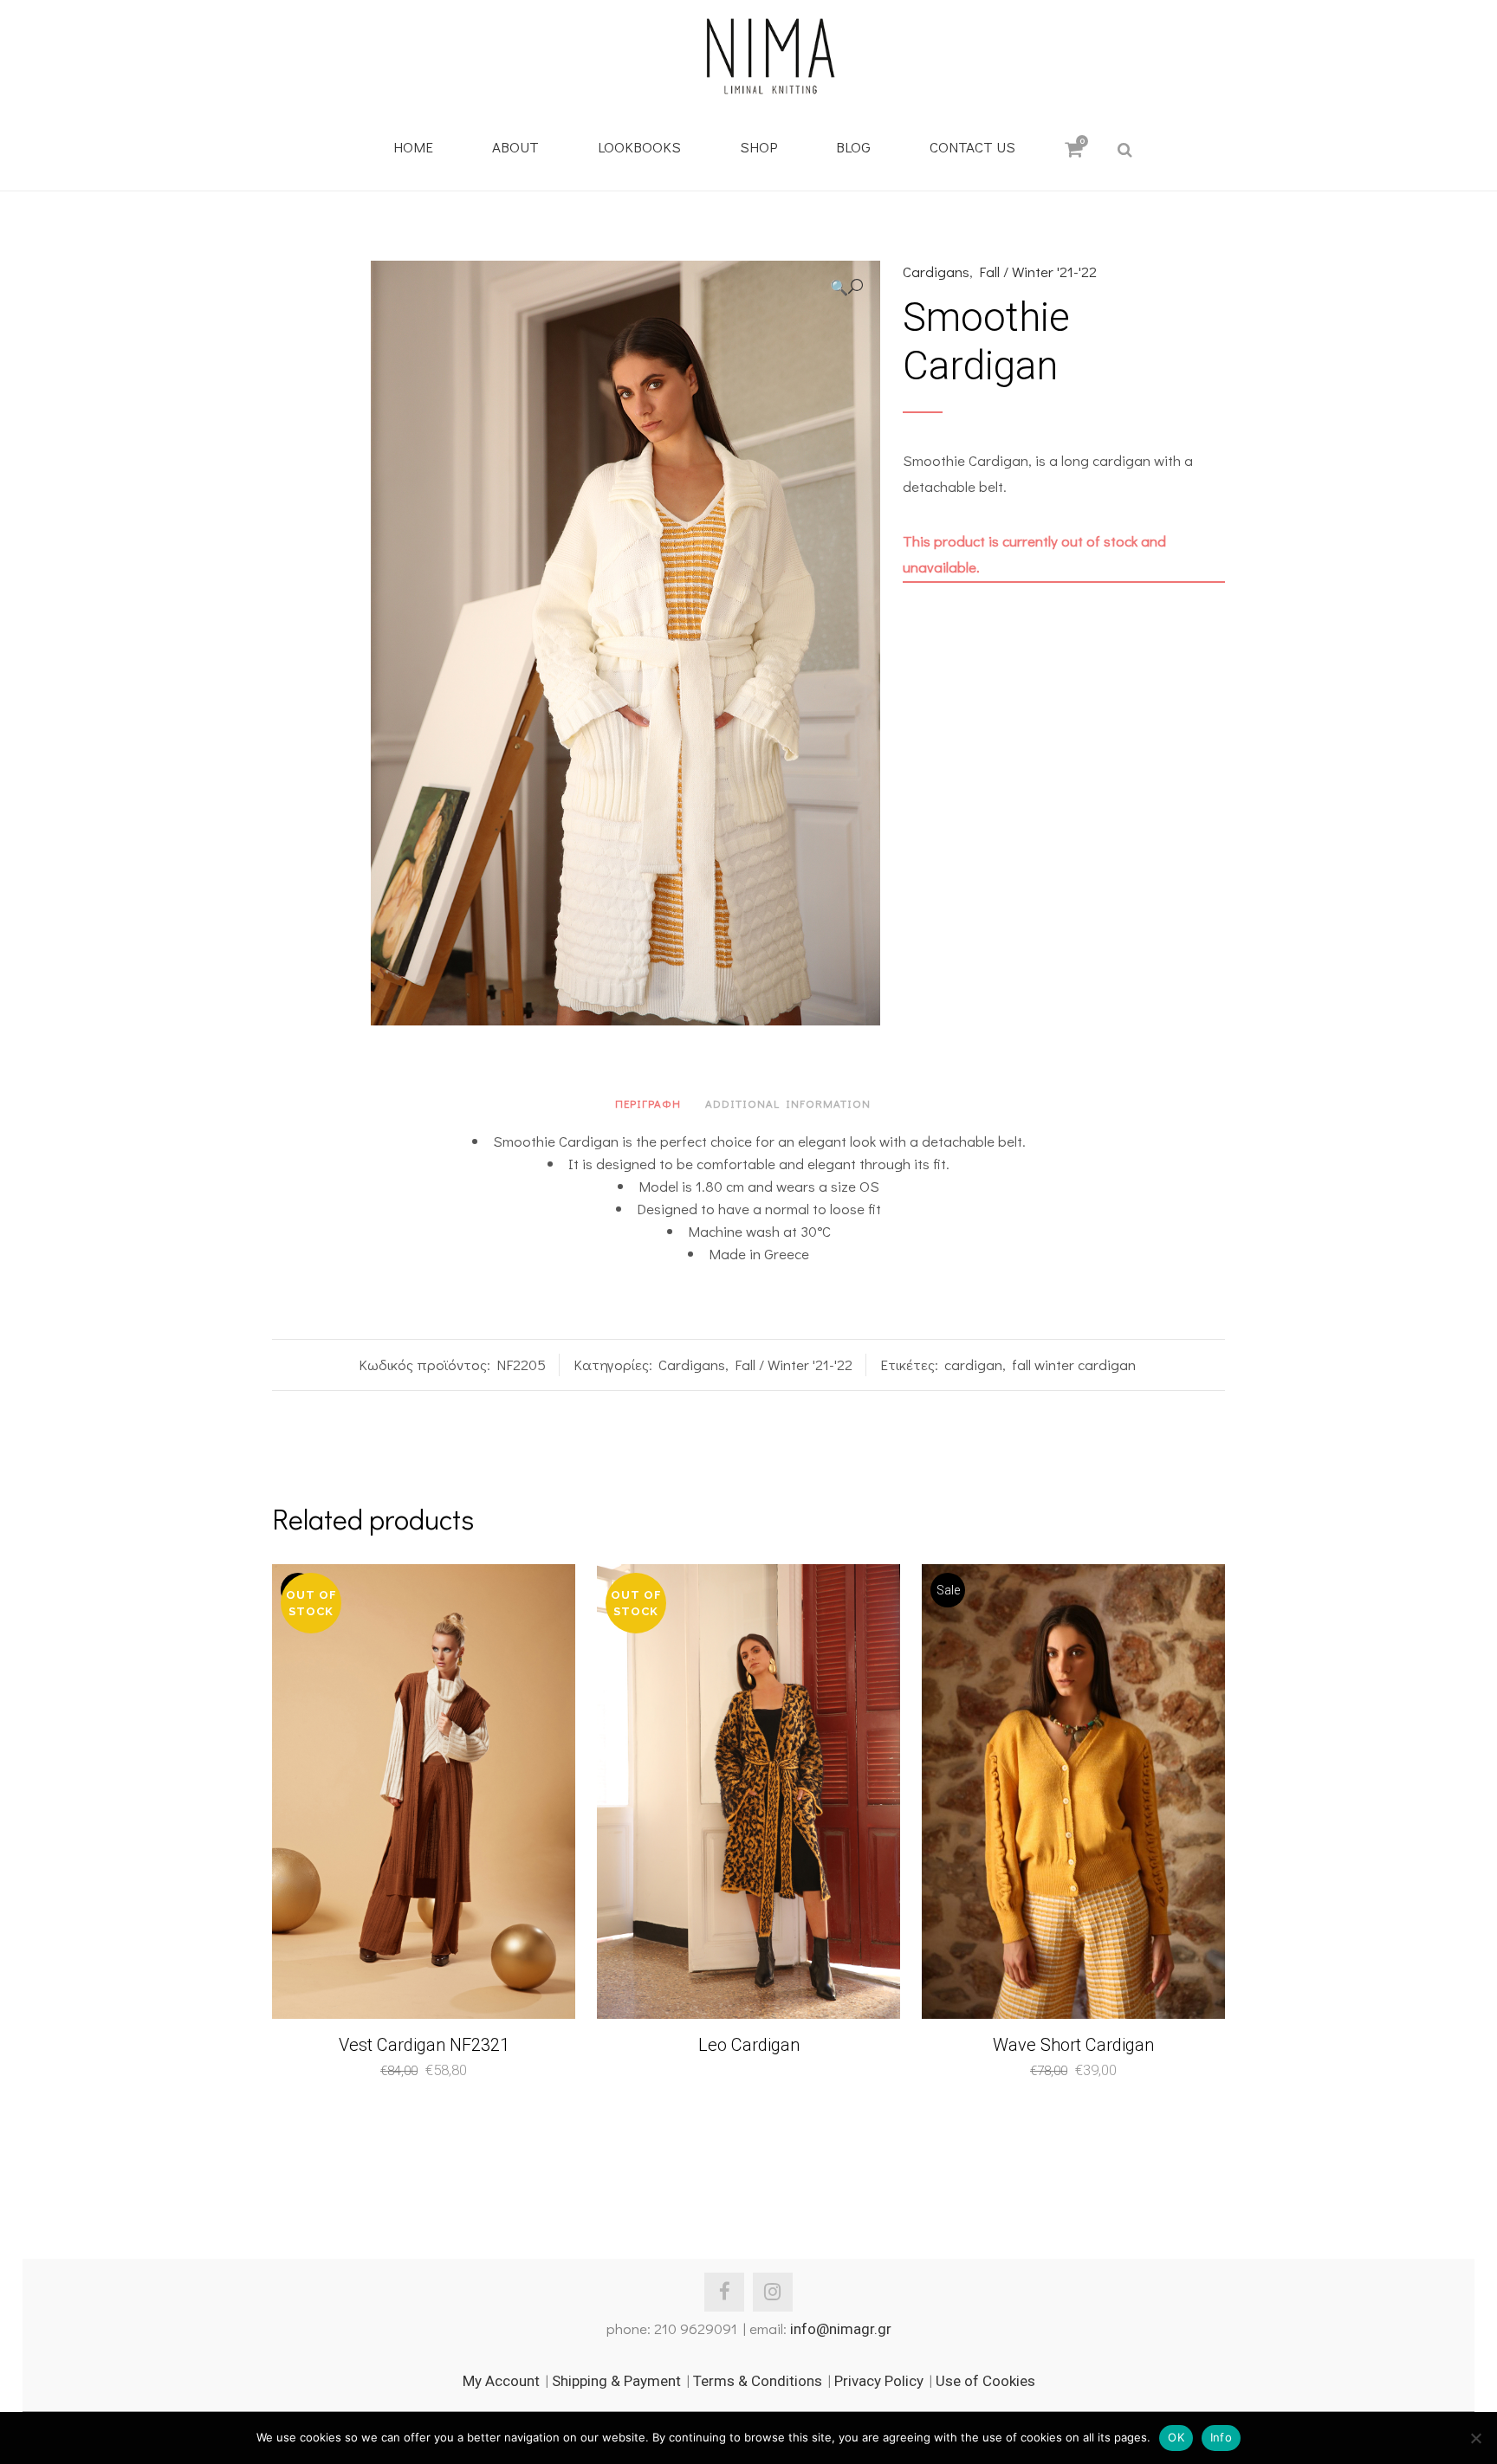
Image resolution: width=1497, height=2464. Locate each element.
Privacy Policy (879, 2381)
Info (1221, 2437)
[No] (1475, 2438)
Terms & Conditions (758, 2381)
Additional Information (788, 1103)
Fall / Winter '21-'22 (1038, 272)
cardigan (973, 1365)
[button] (846, 287)
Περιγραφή (648, 1103)
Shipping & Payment (616, 2381)
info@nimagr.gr (841, 2329)
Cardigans (936, 272)
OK (1176, 2437)
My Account (501, 2381)
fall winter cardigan (1074, 1365)
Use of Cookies (985, 2381)
